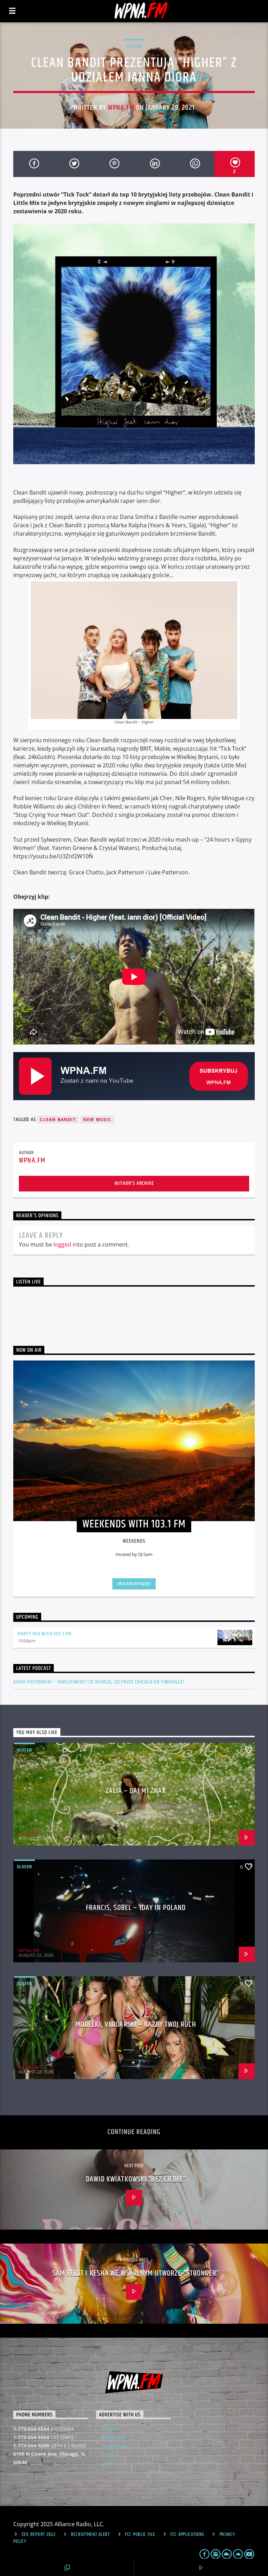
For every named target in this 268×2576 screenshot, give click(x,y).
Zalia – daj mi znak (136, 1791)
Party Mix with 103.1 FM (44, 1634)
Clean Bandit (58, 1120)
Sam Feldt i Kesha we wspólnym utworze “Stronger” (136, 2273)
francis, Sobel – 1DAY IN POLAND (136, 1908)
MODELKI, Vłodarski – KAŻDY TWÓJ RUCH (136, 2025)
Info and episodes (134, 1584)
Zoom (108, 2464)
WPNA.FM (121, 108)
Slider (134, 46)
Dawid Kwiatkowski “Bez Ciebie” (136, 2179)
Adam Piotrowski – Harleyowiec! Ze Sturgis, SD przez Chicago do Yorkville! (99, 1682)
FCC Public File (140, 2535)
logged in (65, 1244)
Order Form (115, 2446)
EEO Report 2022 (39, 2535)
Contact (110, 2428)
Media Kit (113, 2437)
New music (97, 1120)
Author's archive (134, 1183)
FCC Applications (187, 2535)
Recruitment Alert (90, 2535)
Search (110, 2455)
